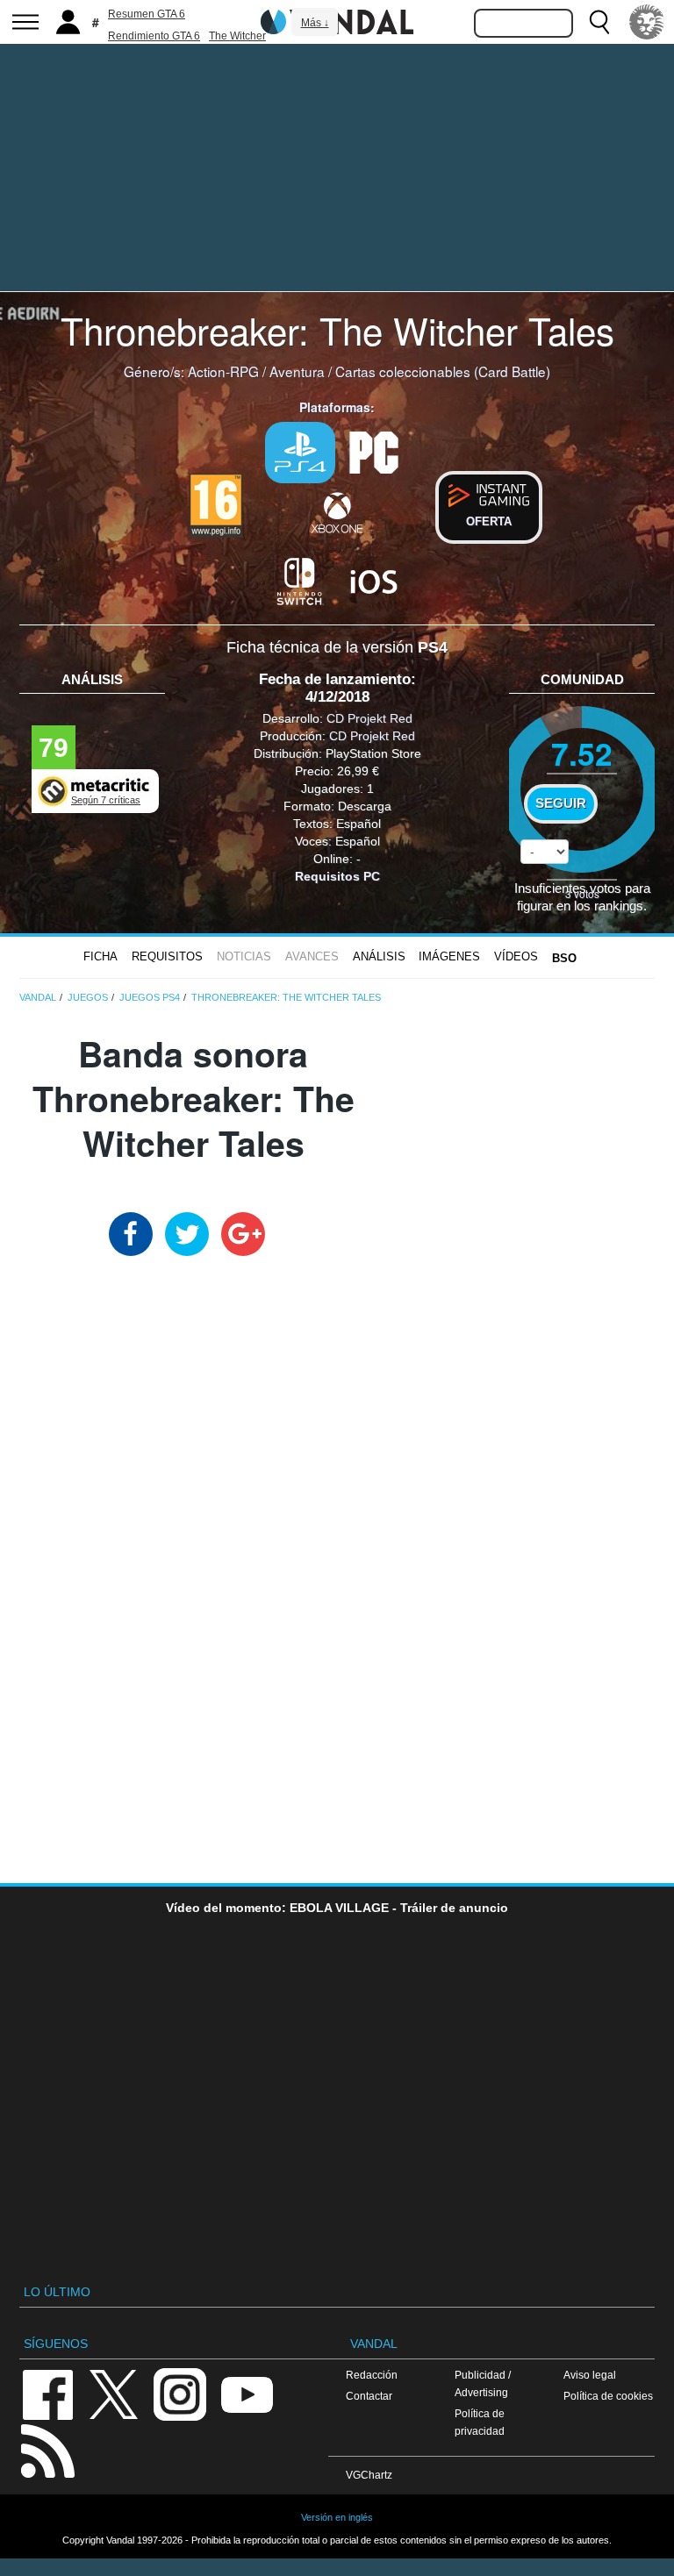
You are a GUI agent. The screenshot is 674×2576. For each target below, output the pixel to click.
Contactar (369, 2396)
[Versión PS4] (300, 453)
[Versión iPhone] (374, 580)
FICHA (100, 956)
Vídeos (516, 956)
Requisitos (167, 956)
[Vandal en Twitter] (114, 2393)
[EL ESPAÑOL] (647, 22)
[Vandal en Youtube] (247, 2393)
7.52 (582, 753)
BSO (564, 958)
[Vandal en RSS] (47, 2449)
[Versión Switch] (300, 580)
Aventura (297, 371)
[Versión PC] (374, 451)
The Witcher (237, 36)
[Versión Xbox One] (337, 512)
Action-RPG (223, 371)
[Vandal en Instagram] (180, 2393)
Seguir (561, 803)
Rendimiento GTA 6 (154, 36)
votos (582, 893)
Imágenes (449, 956)
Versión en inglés (337, 2517)
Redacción (372, 2375)
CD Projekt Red (369, 718)
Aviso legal (590, 2375)
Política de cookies (608, 2396)
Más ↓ (315, 23)
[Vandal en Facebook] (47, 2393)
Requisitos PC (337, 876)
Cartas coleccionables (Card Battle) (443, 371)
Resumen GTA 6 (147, 14)
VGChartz (369, 2475)
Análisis (379, 956)
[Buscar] (599, 22)
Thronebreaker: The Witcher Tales (337, 330)
